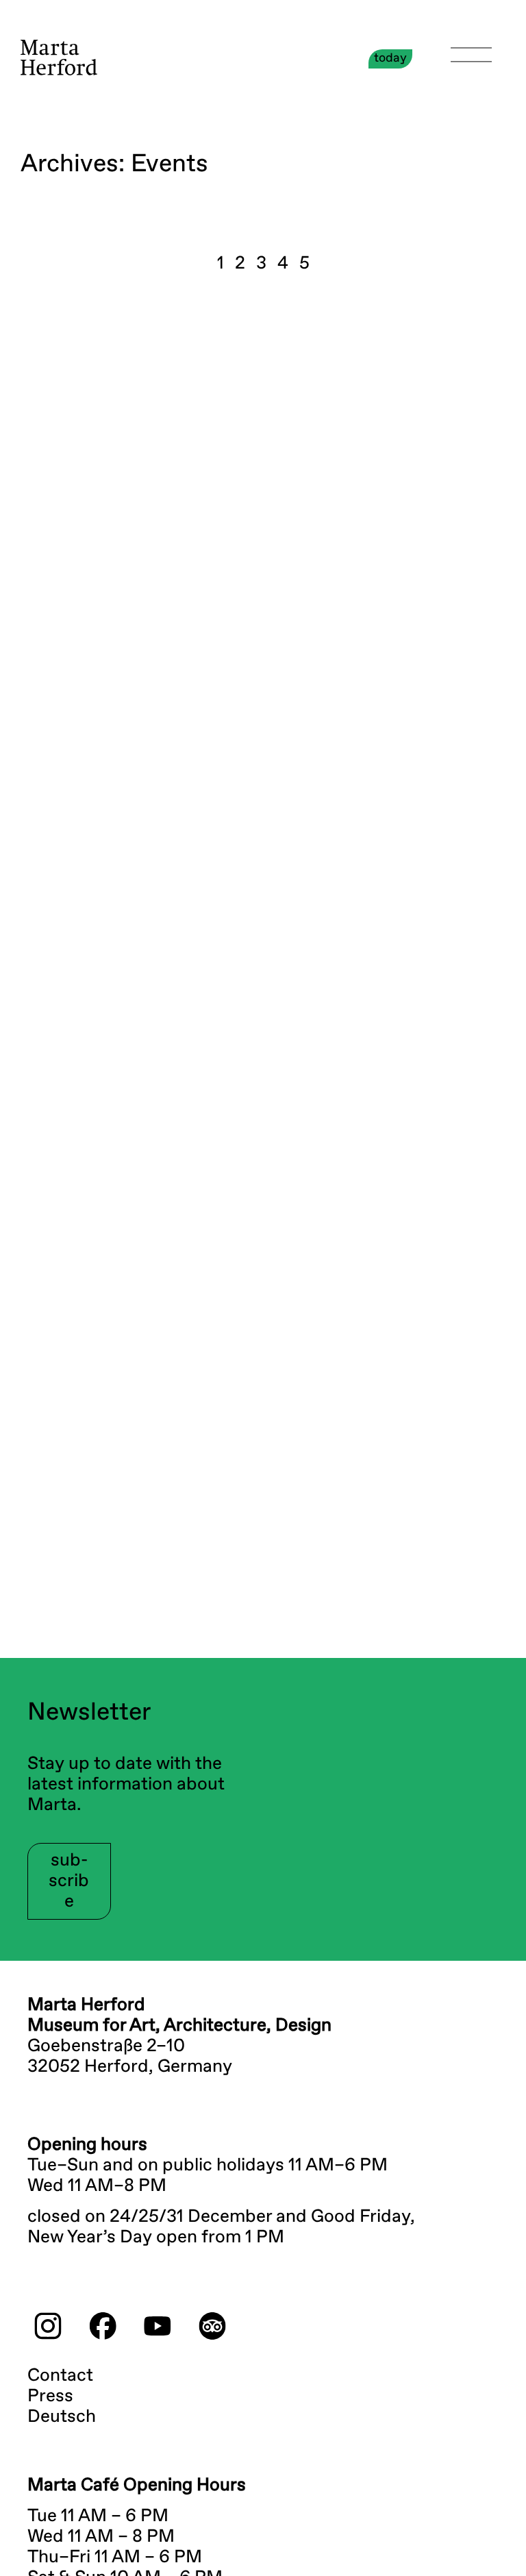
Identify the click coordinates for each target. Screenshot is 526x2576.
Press (50, 2397)
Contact (60, 2376)
